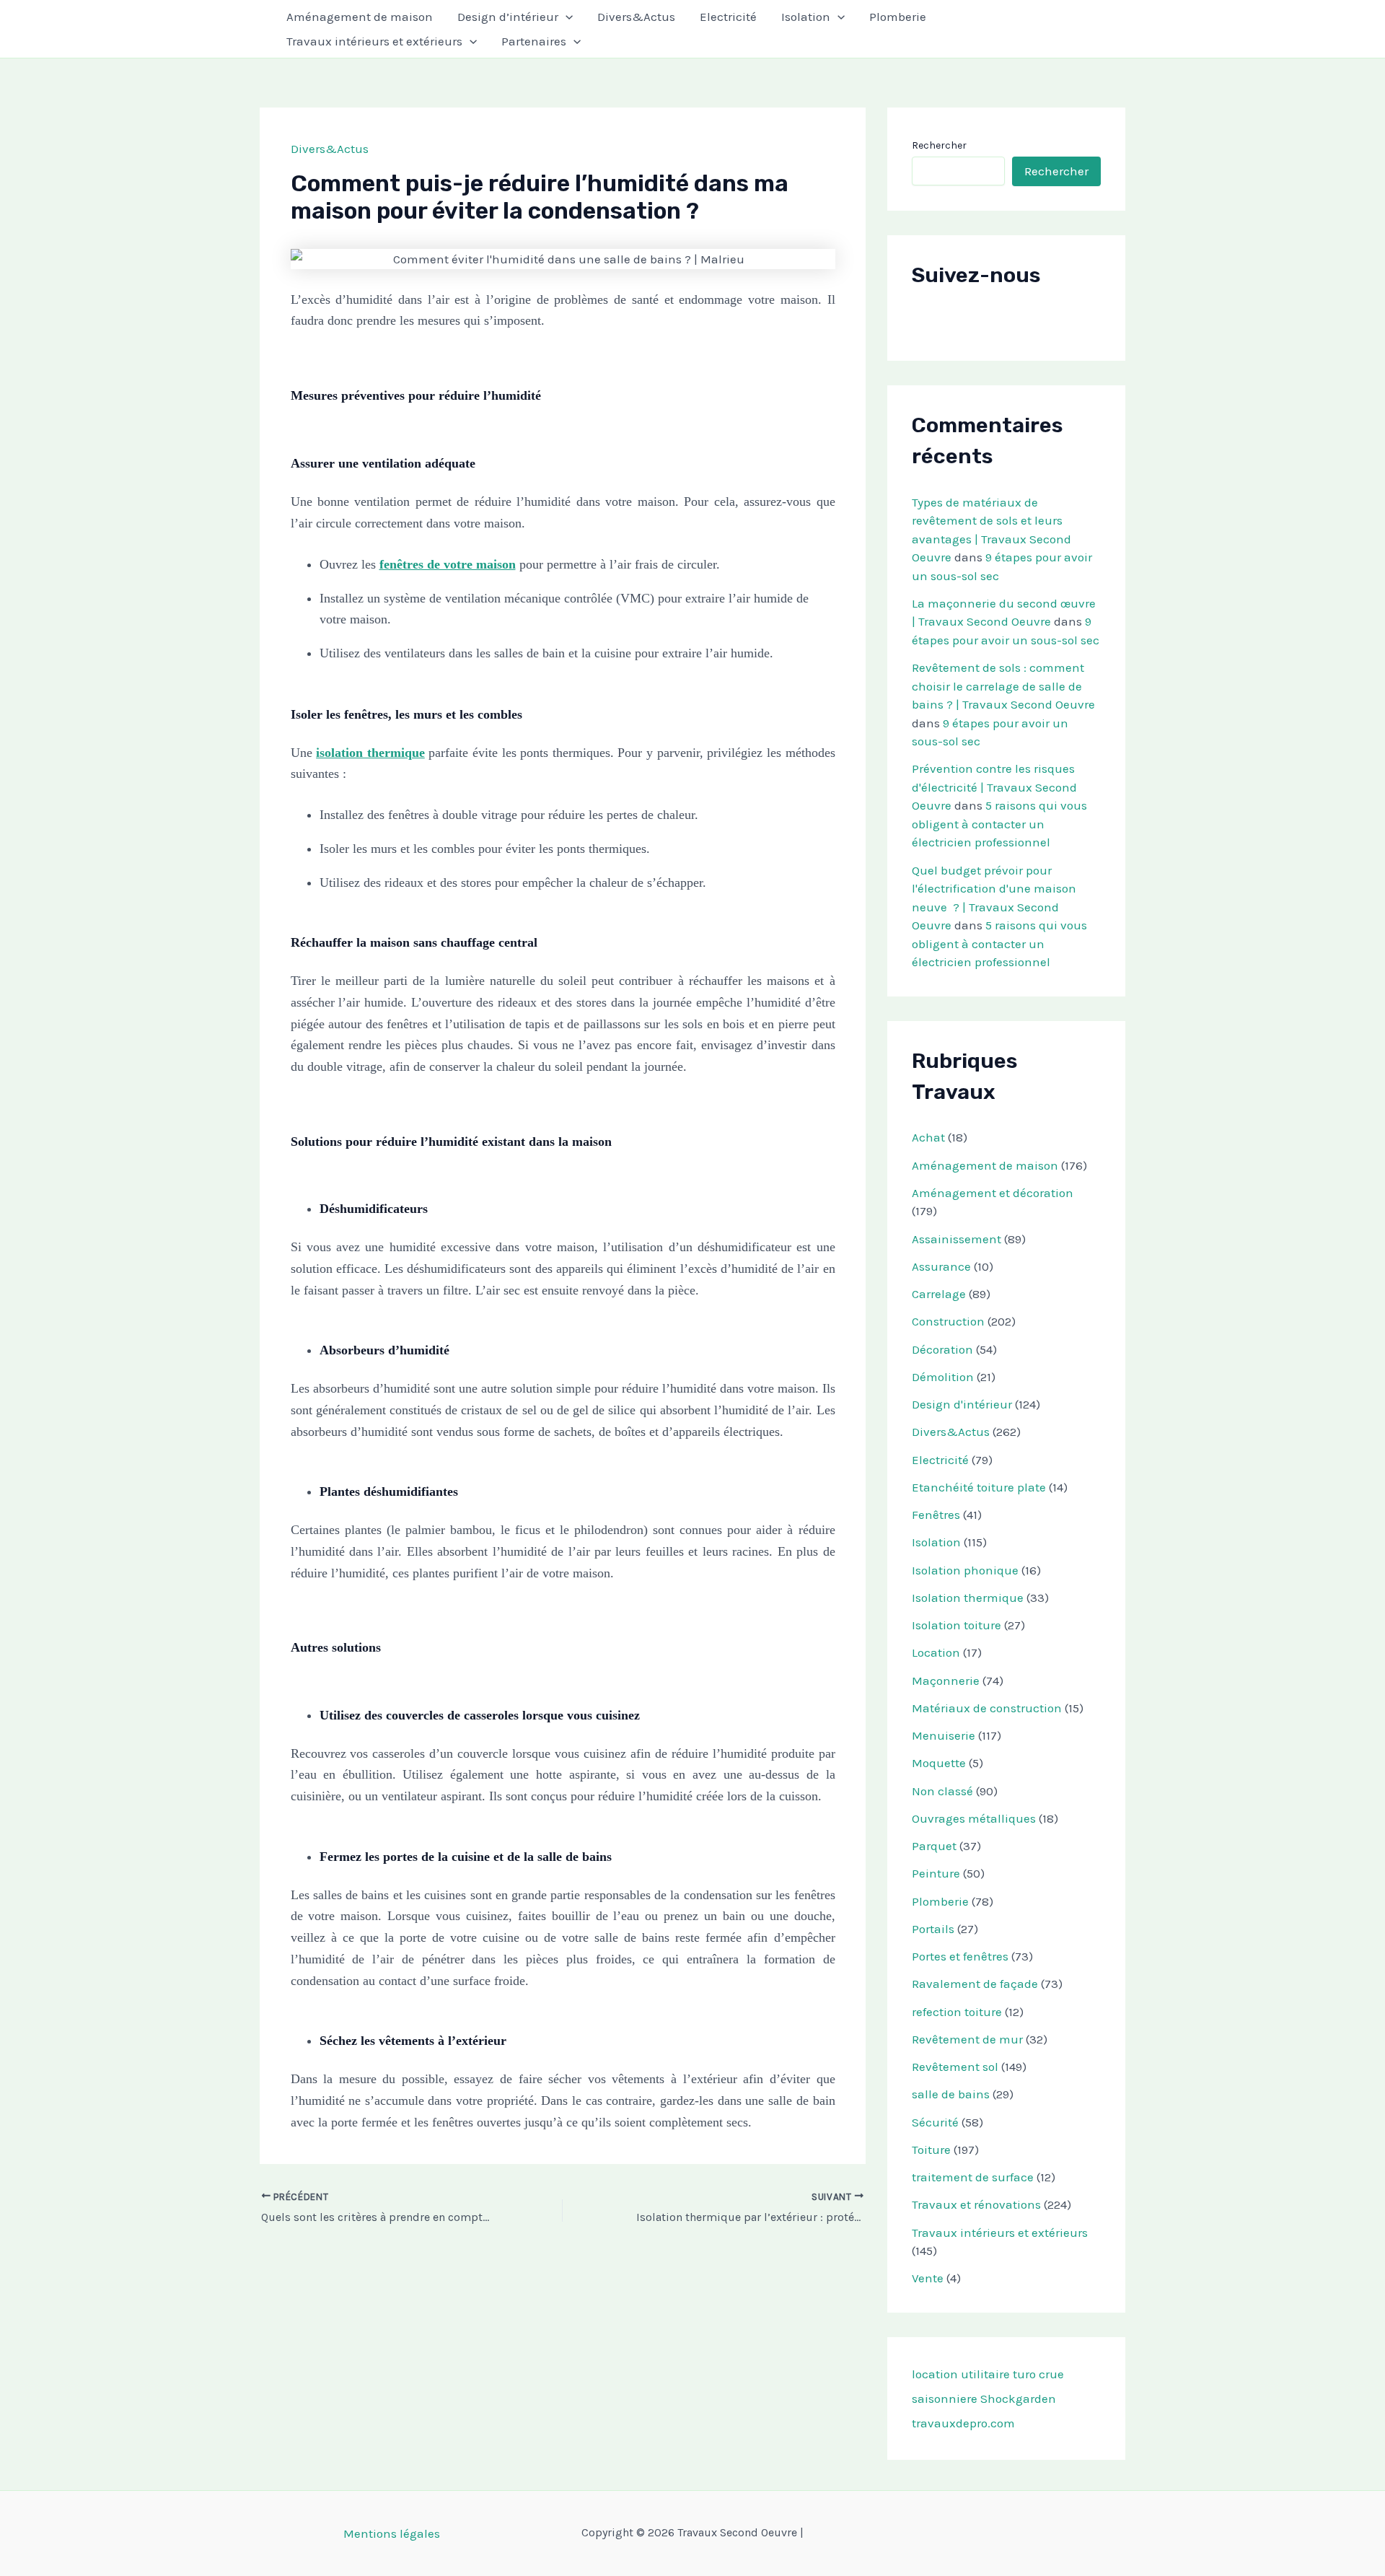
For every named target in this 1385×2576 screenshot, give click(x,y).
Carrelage (939, 1294)
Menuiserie (944, 1735)
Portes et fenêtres (960, 1956)
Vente (928, 2278)
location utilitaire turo (974, 2374)
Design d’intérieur (508, 17)
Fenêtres (936, 1515)
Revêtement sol (955, 2067)
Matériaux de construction (987, 1708)
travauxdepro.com (963, 2423)
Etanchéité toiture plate (979, 1487)
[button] (566, 17)
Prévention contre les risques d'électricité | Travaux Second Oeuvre (994, 787)
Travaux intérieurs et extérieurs (374, 41)
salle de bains (951, 2094)
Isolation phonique (965, 1570)
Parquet (934, 1846)
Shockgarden (1018, 2398)
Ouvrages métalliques (974, 1818)
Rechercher (939, 145)
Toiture (931, 2150)
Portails (933, 1929)
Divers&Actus (636, 17)
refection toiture (957, 2012)
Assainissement (957, 1239)
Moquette (939, 1763)
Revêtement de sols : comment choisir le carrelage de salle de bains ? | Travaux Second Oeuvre (1003, 686)
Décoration (942, 1349)
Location (936, 1652)
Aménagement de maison (360, 17)
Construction (948, 1321)
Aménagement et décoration (993, 1193)
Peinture (936, 1873)
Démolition (943, 1377)
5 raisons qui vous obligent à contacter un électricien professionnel (999, 824)
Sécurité (935, 2122)
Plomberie (898, 17)
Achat (928, 1137)
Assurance (941, 1266)
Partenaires (534, 41)
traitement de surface (973, 2177)
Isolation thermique (968, 1598)
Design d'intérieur (962, 1404)
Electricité (728, 17)
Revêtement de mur (967, 2039)
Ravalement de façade (975, 1984)
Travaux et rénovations (976, 2204)
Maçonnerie (946, 1681)
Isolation (806, 17)
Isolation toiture (957, 1625)
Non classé (942, 1791)
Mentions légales (392, 2533)
